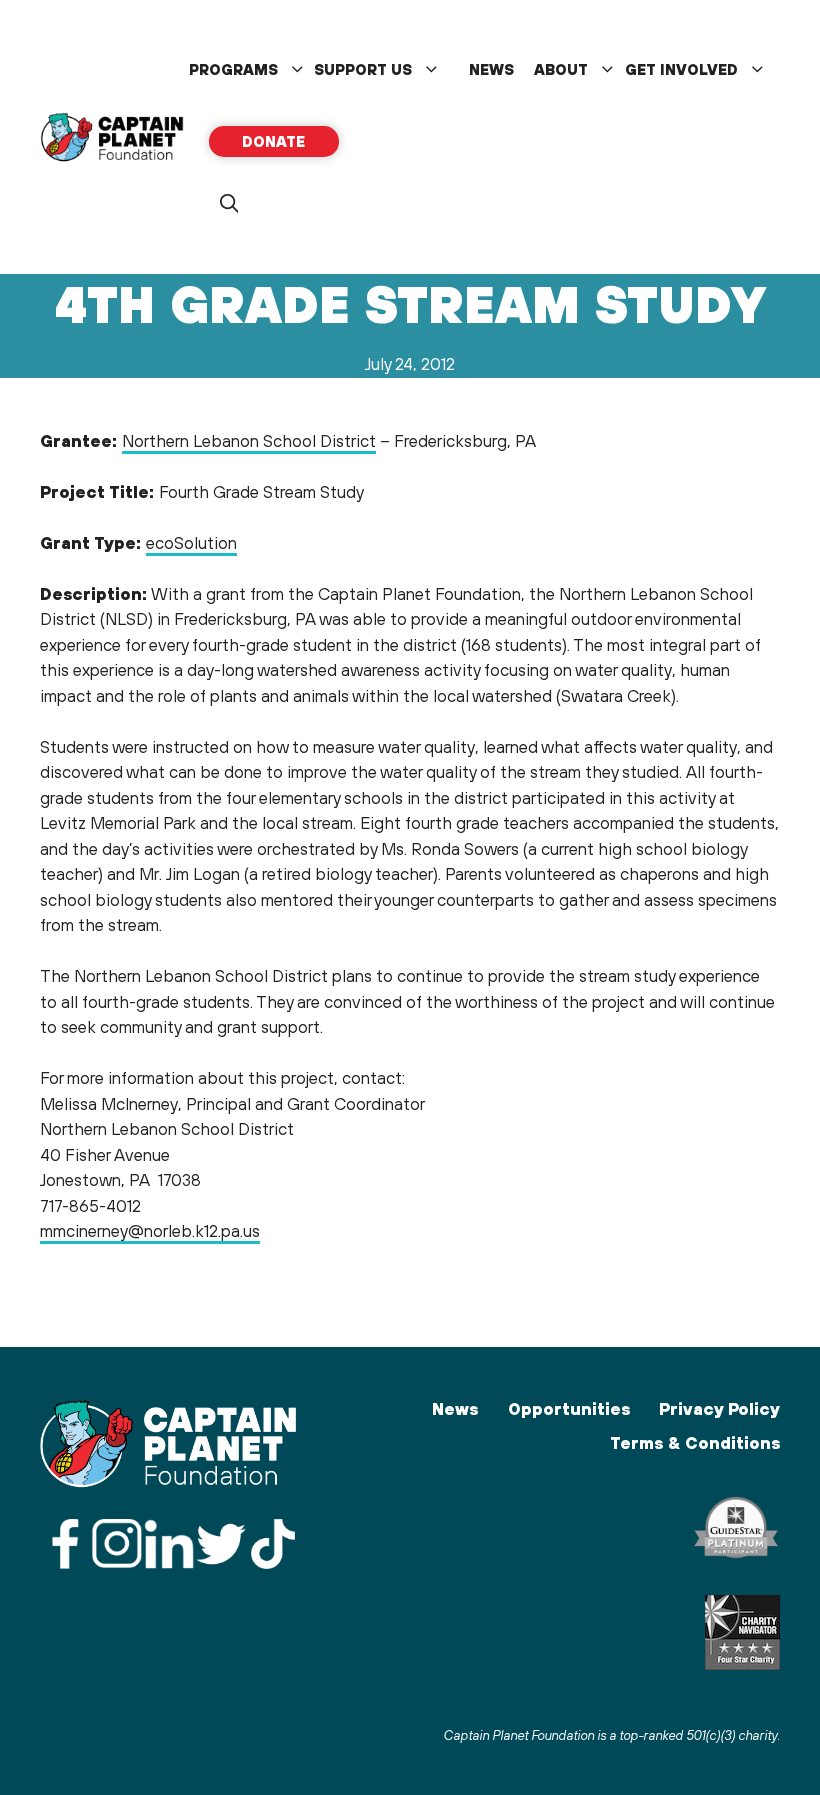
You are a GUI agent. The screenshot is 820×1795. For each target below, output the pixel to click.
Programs (233, 69)
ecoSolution (191, 543)
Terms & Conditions (695, 1443)
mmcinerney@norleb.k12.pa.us (150, 1231)
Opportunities (569, 1409)
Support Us (363, 69)
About (561, 69)
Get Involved (681, 69)
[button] (229, 204)
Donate (273, 141)
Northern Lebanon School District (249, 441)
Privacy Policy (719, 1409)
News (491, 69)
